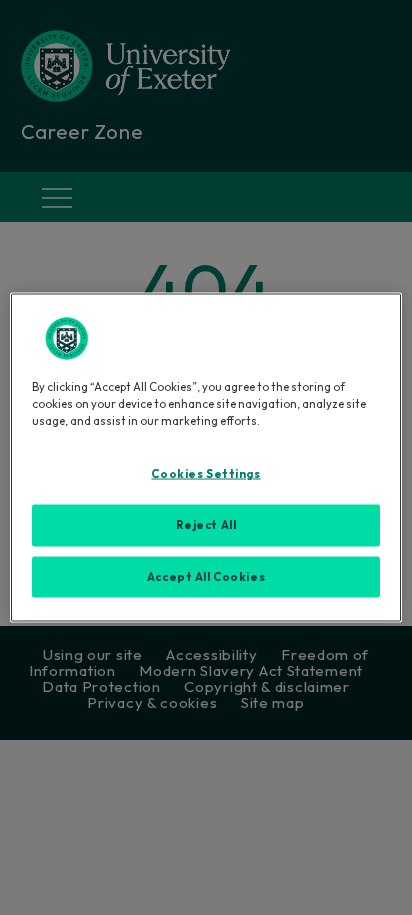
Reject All (206, 524)
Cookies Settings (205, 473)
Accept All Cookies (206, 576)
